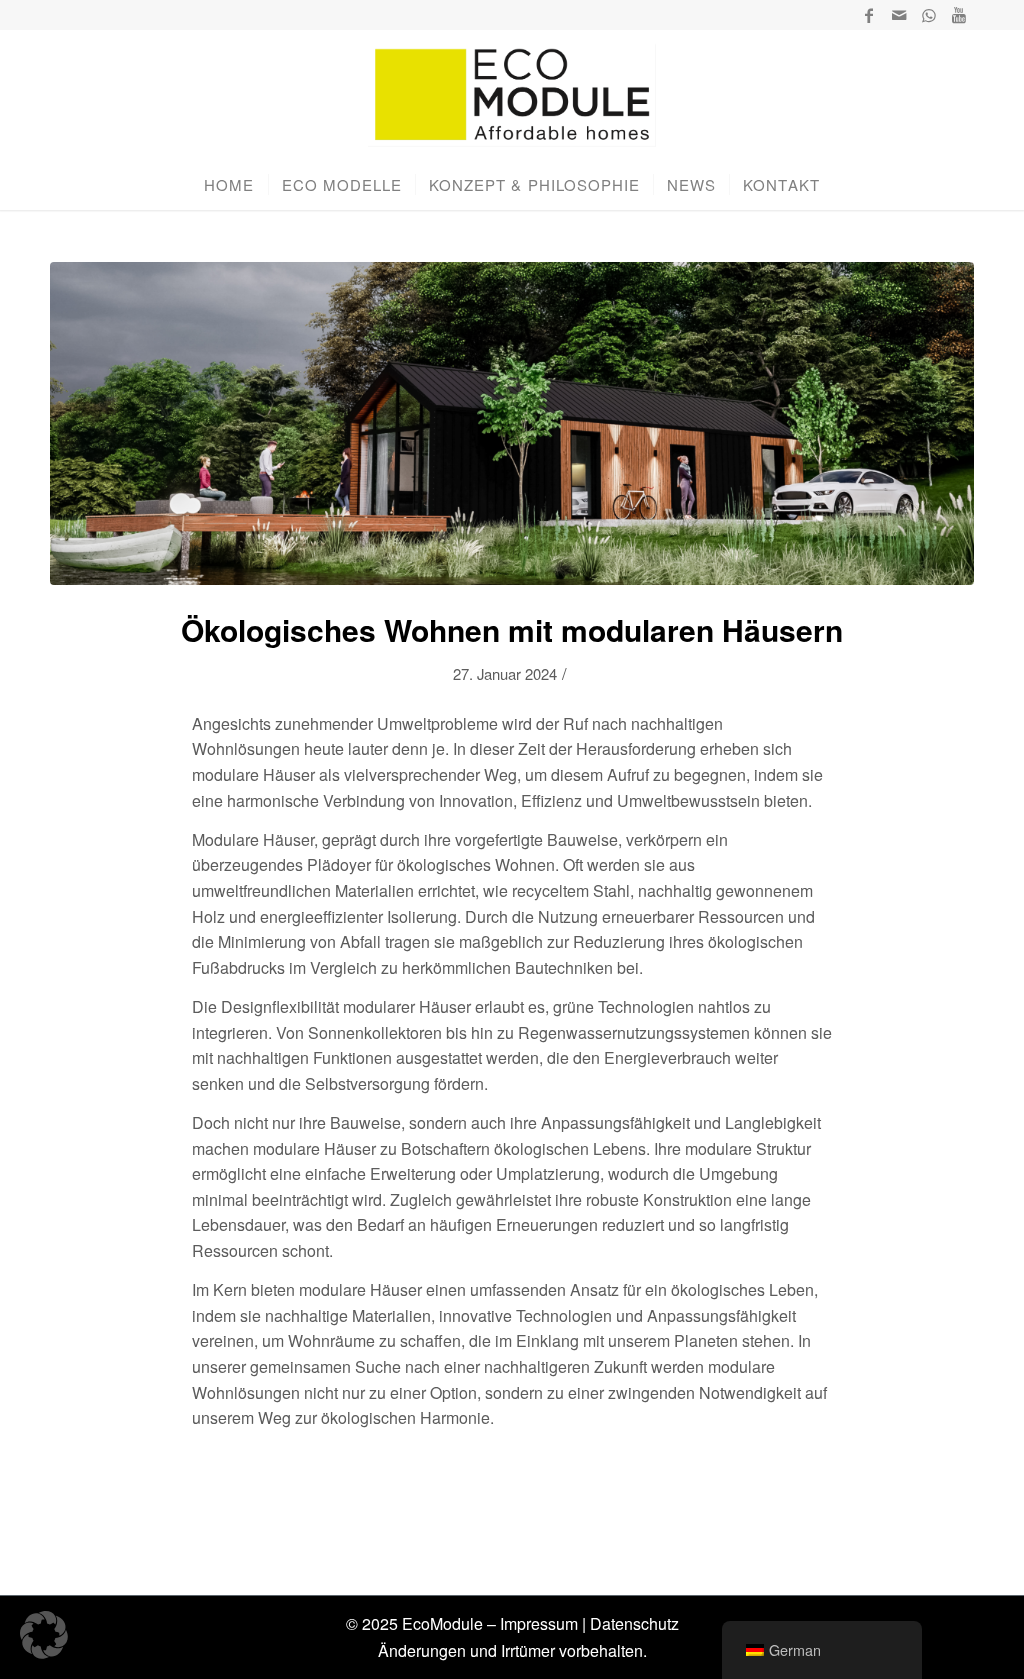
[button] (44, 1635)
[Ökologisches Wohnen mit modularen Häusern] (512, 423)
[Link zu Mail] (898, 15)
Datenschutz (634, 1623)
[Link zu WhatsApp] (928, 15)
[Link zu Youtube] (959, 15)
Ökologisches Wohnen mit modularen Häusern (512, 629)
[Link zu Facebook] (868, 15)
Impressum (539, 1623)
